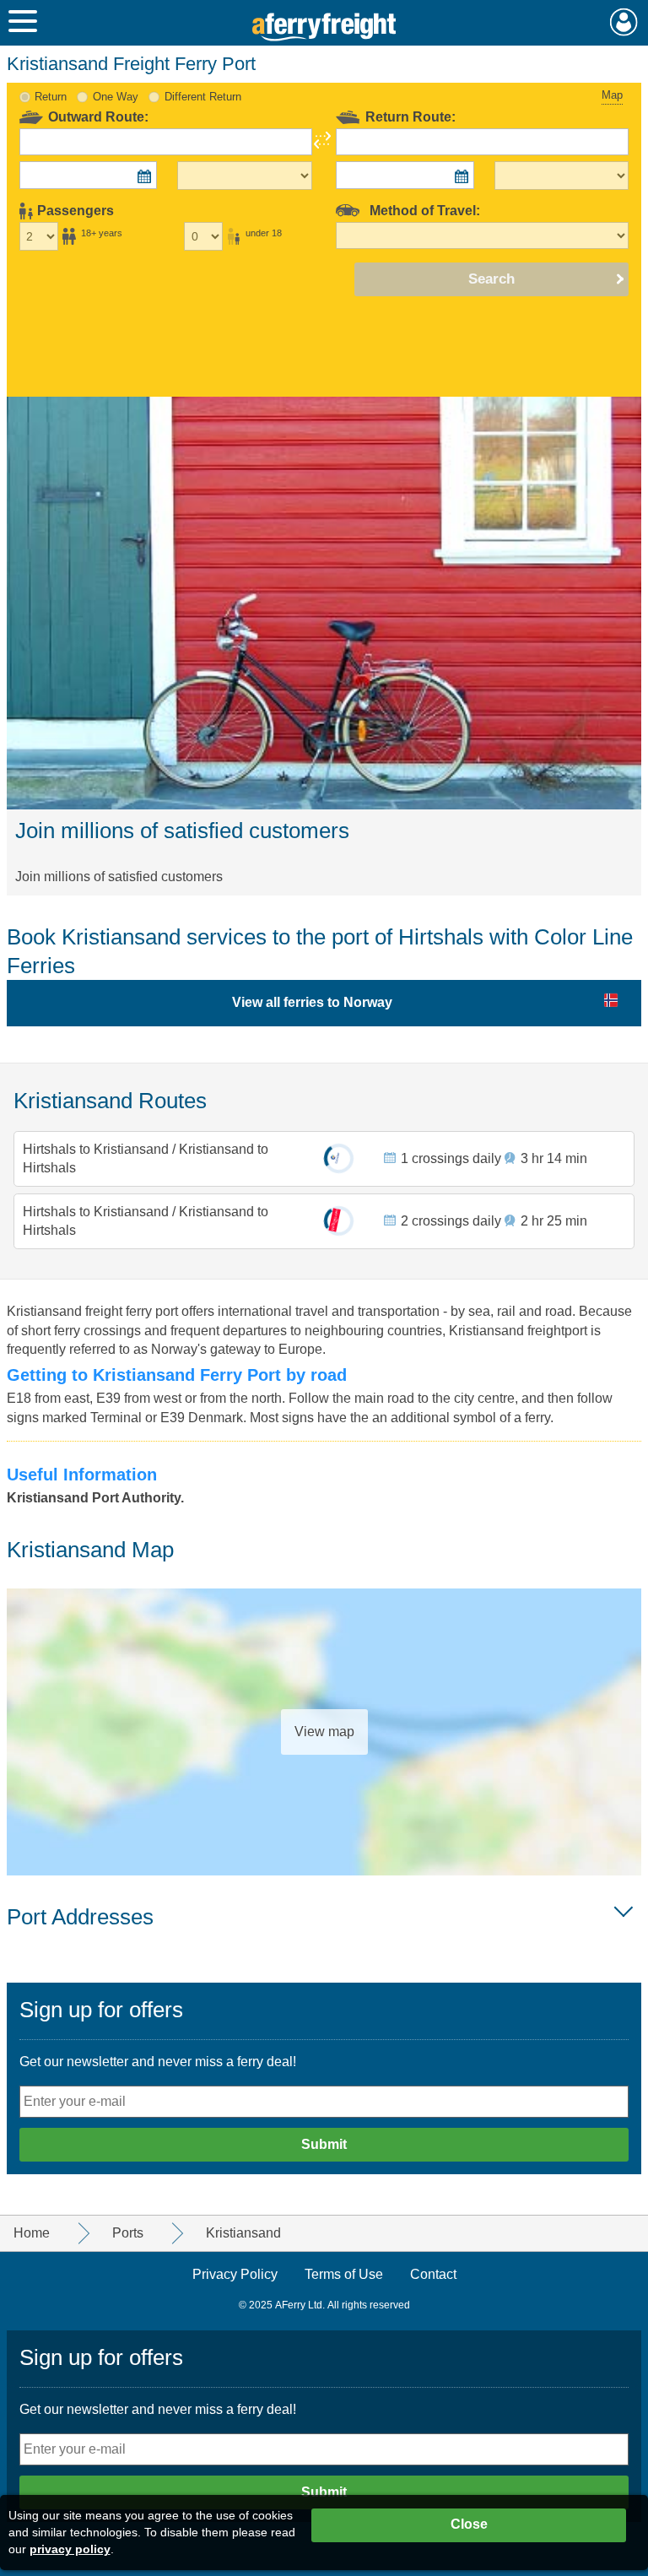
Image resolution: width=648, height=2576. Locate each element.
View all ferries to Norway (312, 1002)
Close (469, 2524)
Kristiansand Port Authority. (95, 1498)
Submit (324, 2144)
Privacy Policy (235, 2274)
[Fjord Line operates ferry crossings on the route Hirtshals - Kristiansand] (339, 1221)
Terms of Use (344, 2274)
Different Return (203, 97)
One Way (116, 97)
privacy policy (70, 2549)
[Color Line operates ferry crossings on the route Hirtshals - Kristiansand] (339, 1158)
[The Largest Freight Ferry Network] (324, 27)
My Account (624, 22)
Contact (433, 2274)
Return (51, 97)
